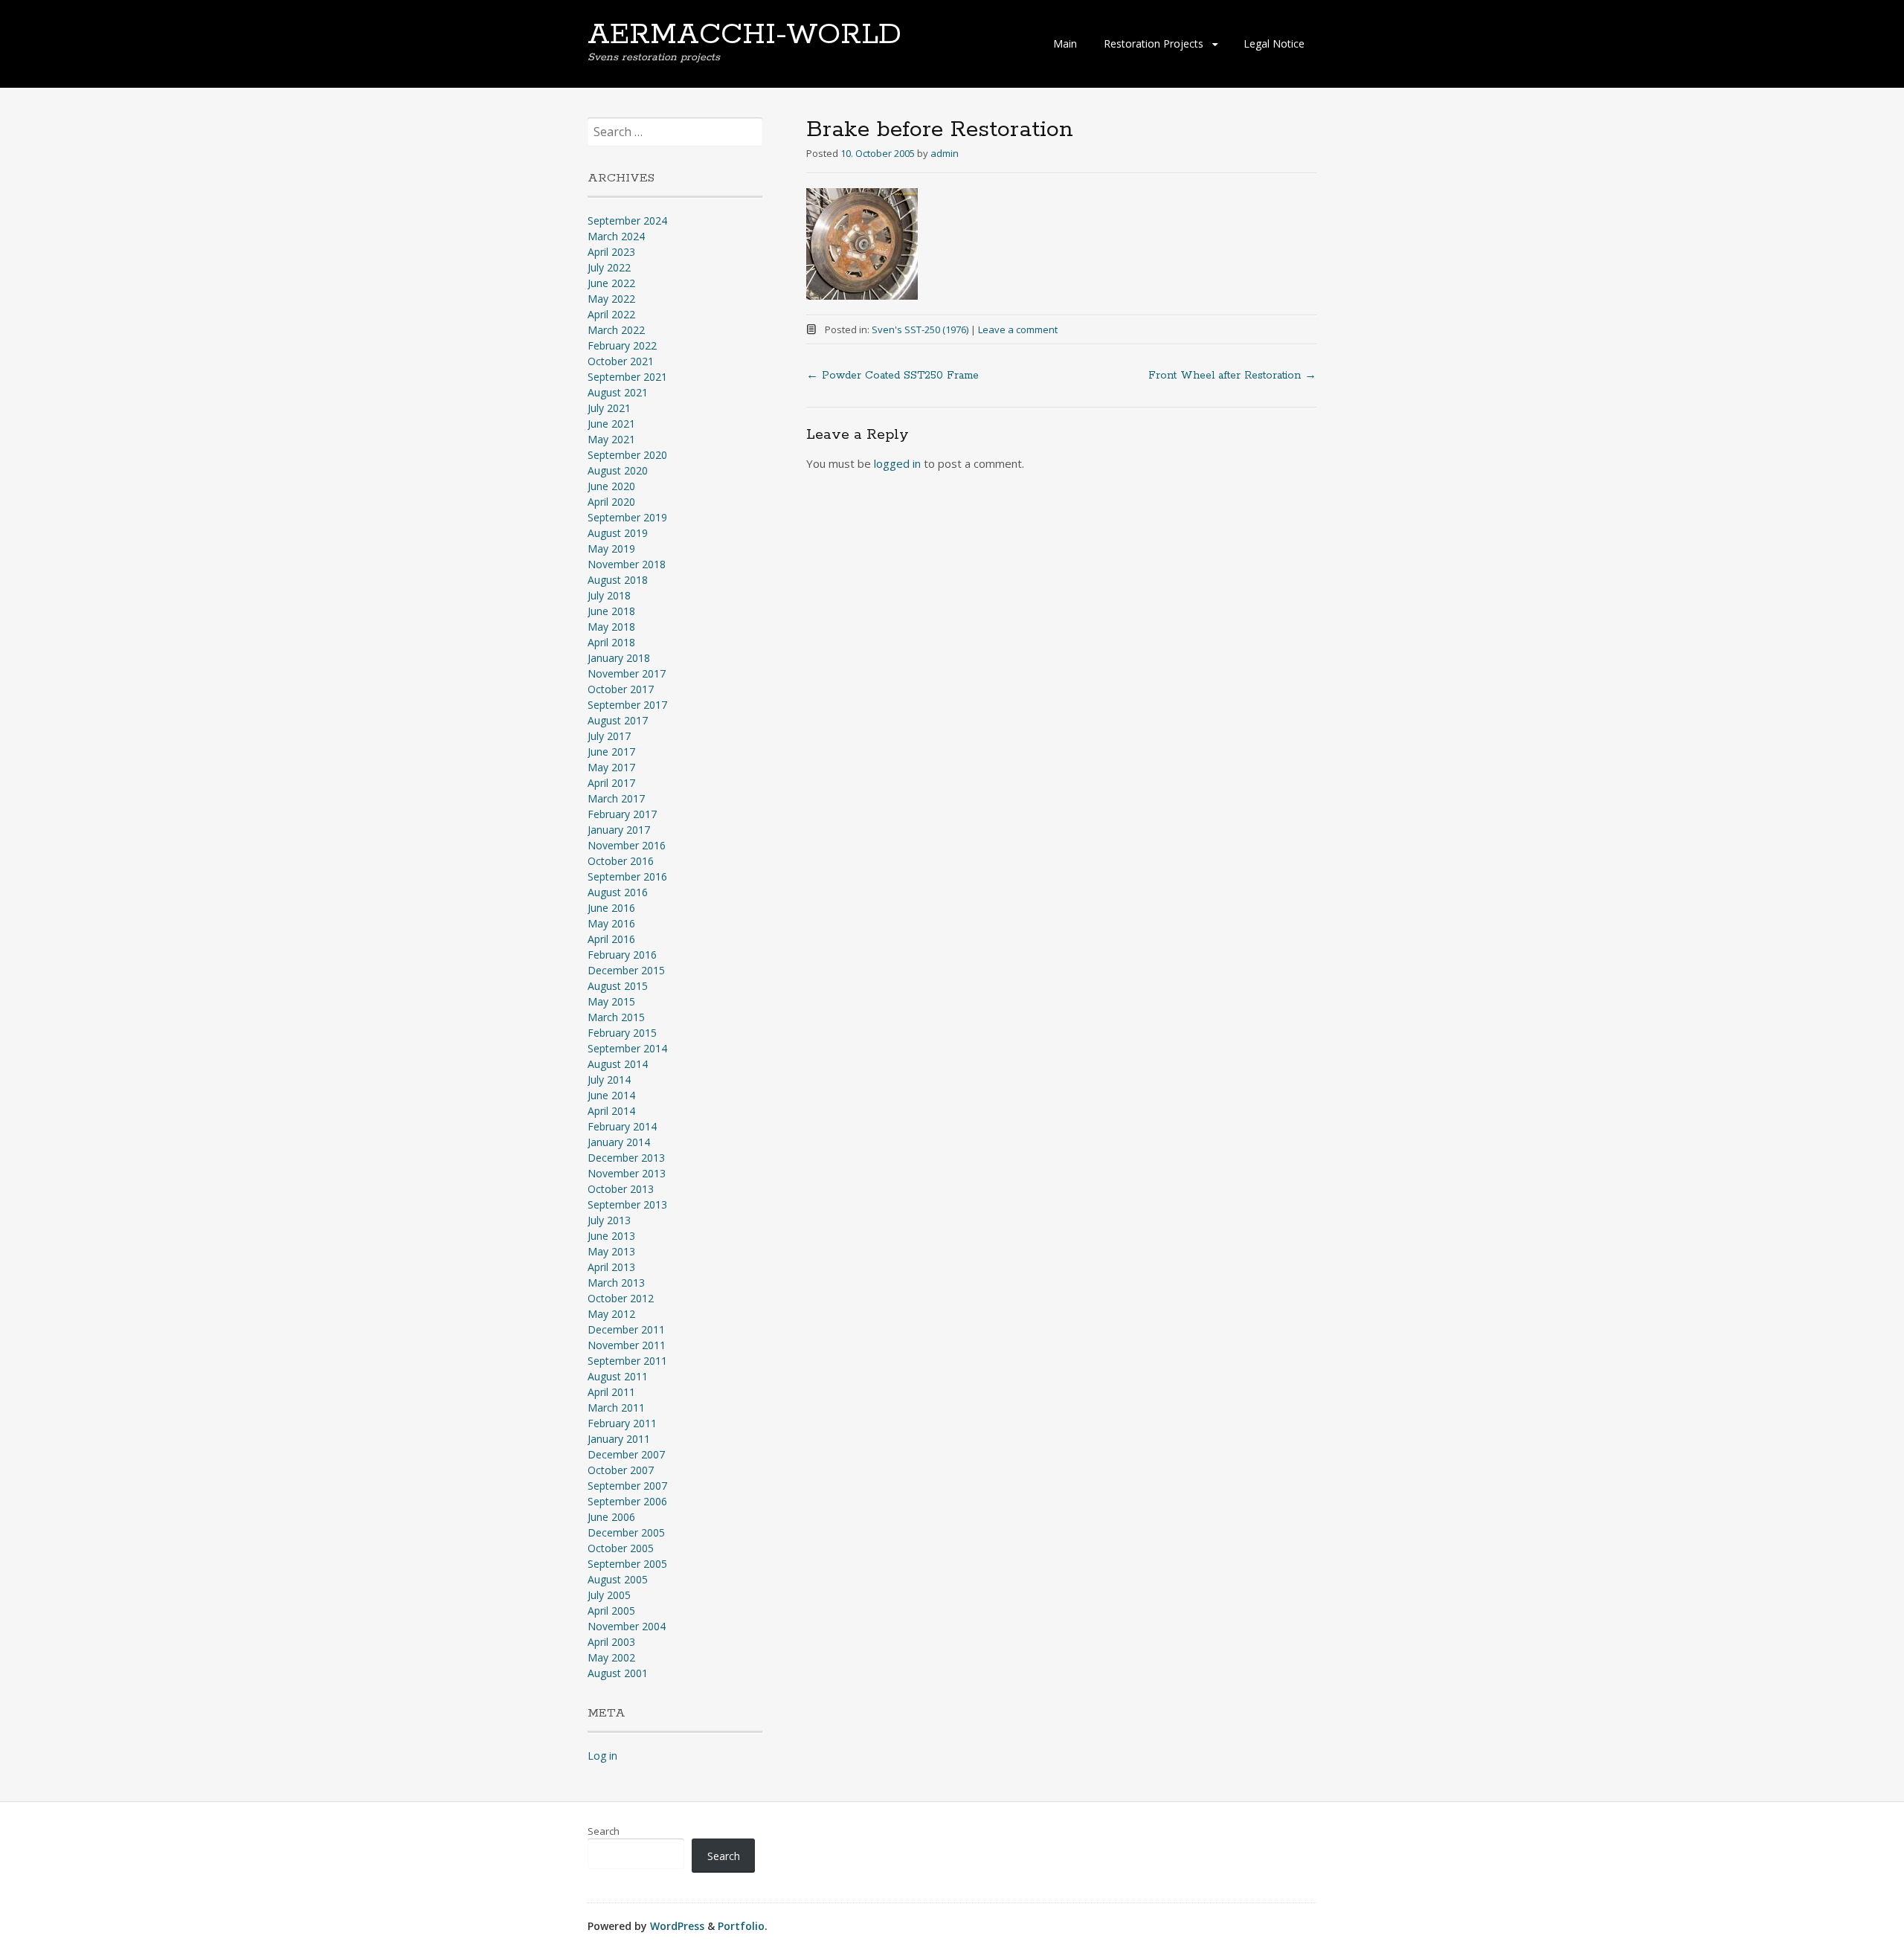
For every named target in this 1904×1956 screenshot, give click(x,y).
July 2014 (609, 1080)
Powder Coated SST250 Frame (892, 376)
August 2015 (618, 986)
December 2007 (626, 1454)
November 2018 (627, 564)
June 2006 (611, 1517)
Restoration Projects (1154, 44)
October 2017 (621, 689)
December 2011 (626, 1329)
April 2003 (611, 1642)
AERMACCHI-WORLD (744, 35)
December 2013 (626, 1158)
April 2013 (611, 1267)
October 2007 (621, 1470)
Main (1065, 44)
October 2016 (621, 861)
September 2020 (627, 455)
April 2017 (611, 783)
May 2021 (611, 439)
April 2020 (611, 502)
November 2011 (627, 1345)
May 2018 (611, 627)
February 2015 (622, 1033)
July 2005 (609, 1595)
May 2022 (611, 299)
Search (604, 1831)
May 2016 (611, 923)
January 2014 (619, 1142)
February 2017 (622, 814)
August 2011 (618, 1376)
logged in (897, 463)
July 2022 (609, 267)
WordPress (677, 1926)
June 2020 (611, 486)
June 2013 (611, 1236)
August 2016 (618, 892)
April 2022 (611, 314)
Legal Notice (1274, 44)
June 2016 (611, 908)
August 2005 (618, 1579)
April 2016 (611, 939)
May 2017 (611, 767)
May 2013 (611, 1251)
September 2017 (627, 705)
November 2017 (627, 673)
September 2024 (627, 221)
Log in (602, 1756)
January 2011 (619, 1439)
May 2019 (611, 548)
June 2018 (611, 611)
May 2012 (611, 1314)
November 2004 (627, 1626)
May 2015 (611, 1001)
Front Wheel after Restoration (1232, 376)
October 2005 (621, 1548)
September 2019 (627, 517)
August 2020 (618, 470)
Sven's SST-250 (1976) (920, 329)
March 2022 (616, 330)
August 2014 (618, 1064)
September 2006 (627, 1501)
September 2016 (627, 876)
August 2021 (618, 392)
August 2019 (618, 533)
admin (945, 153)
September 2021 (627, 377)
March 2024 (616, 236)
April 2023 (611, 252)
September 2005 (627, 1564)
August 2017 (618, 720)
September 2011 (627, 1361)
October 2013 (621, 1189)
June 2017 (611, 752)
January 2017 (619, 830)
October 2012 (621, 1298)
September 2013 (627, 1204)
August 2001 (618, 1673)
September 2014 (627, 1048)
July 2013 (609, 1220)
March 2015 (616, 1017)
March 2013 (616, 1283)
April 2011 (611, 1392)
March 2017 (616, 798)
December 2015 (626, 970)
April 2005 (611, 1611)
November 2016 (627, 845)
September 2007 (627, 1486)
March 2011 (616, 1408)
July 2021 (609, 408)
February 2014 (622, 1126)
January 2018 (619, 658)
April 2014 (611, 1111)
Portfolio (741, 1926)
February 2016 (622, 955)
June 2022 (611, 283)
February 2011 (622, 1423)
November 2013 (627, 1173)
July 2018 (609, 595)
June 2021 (611, 424)
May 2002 (611, 1657)
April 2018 (611, 642)
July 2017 (609, 736)
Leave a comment (1018, 329)
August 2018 (618, 580)
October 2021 (621, 361)
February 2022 (622, 345)
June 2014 (611, 1095)
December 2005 (626, 1532)
